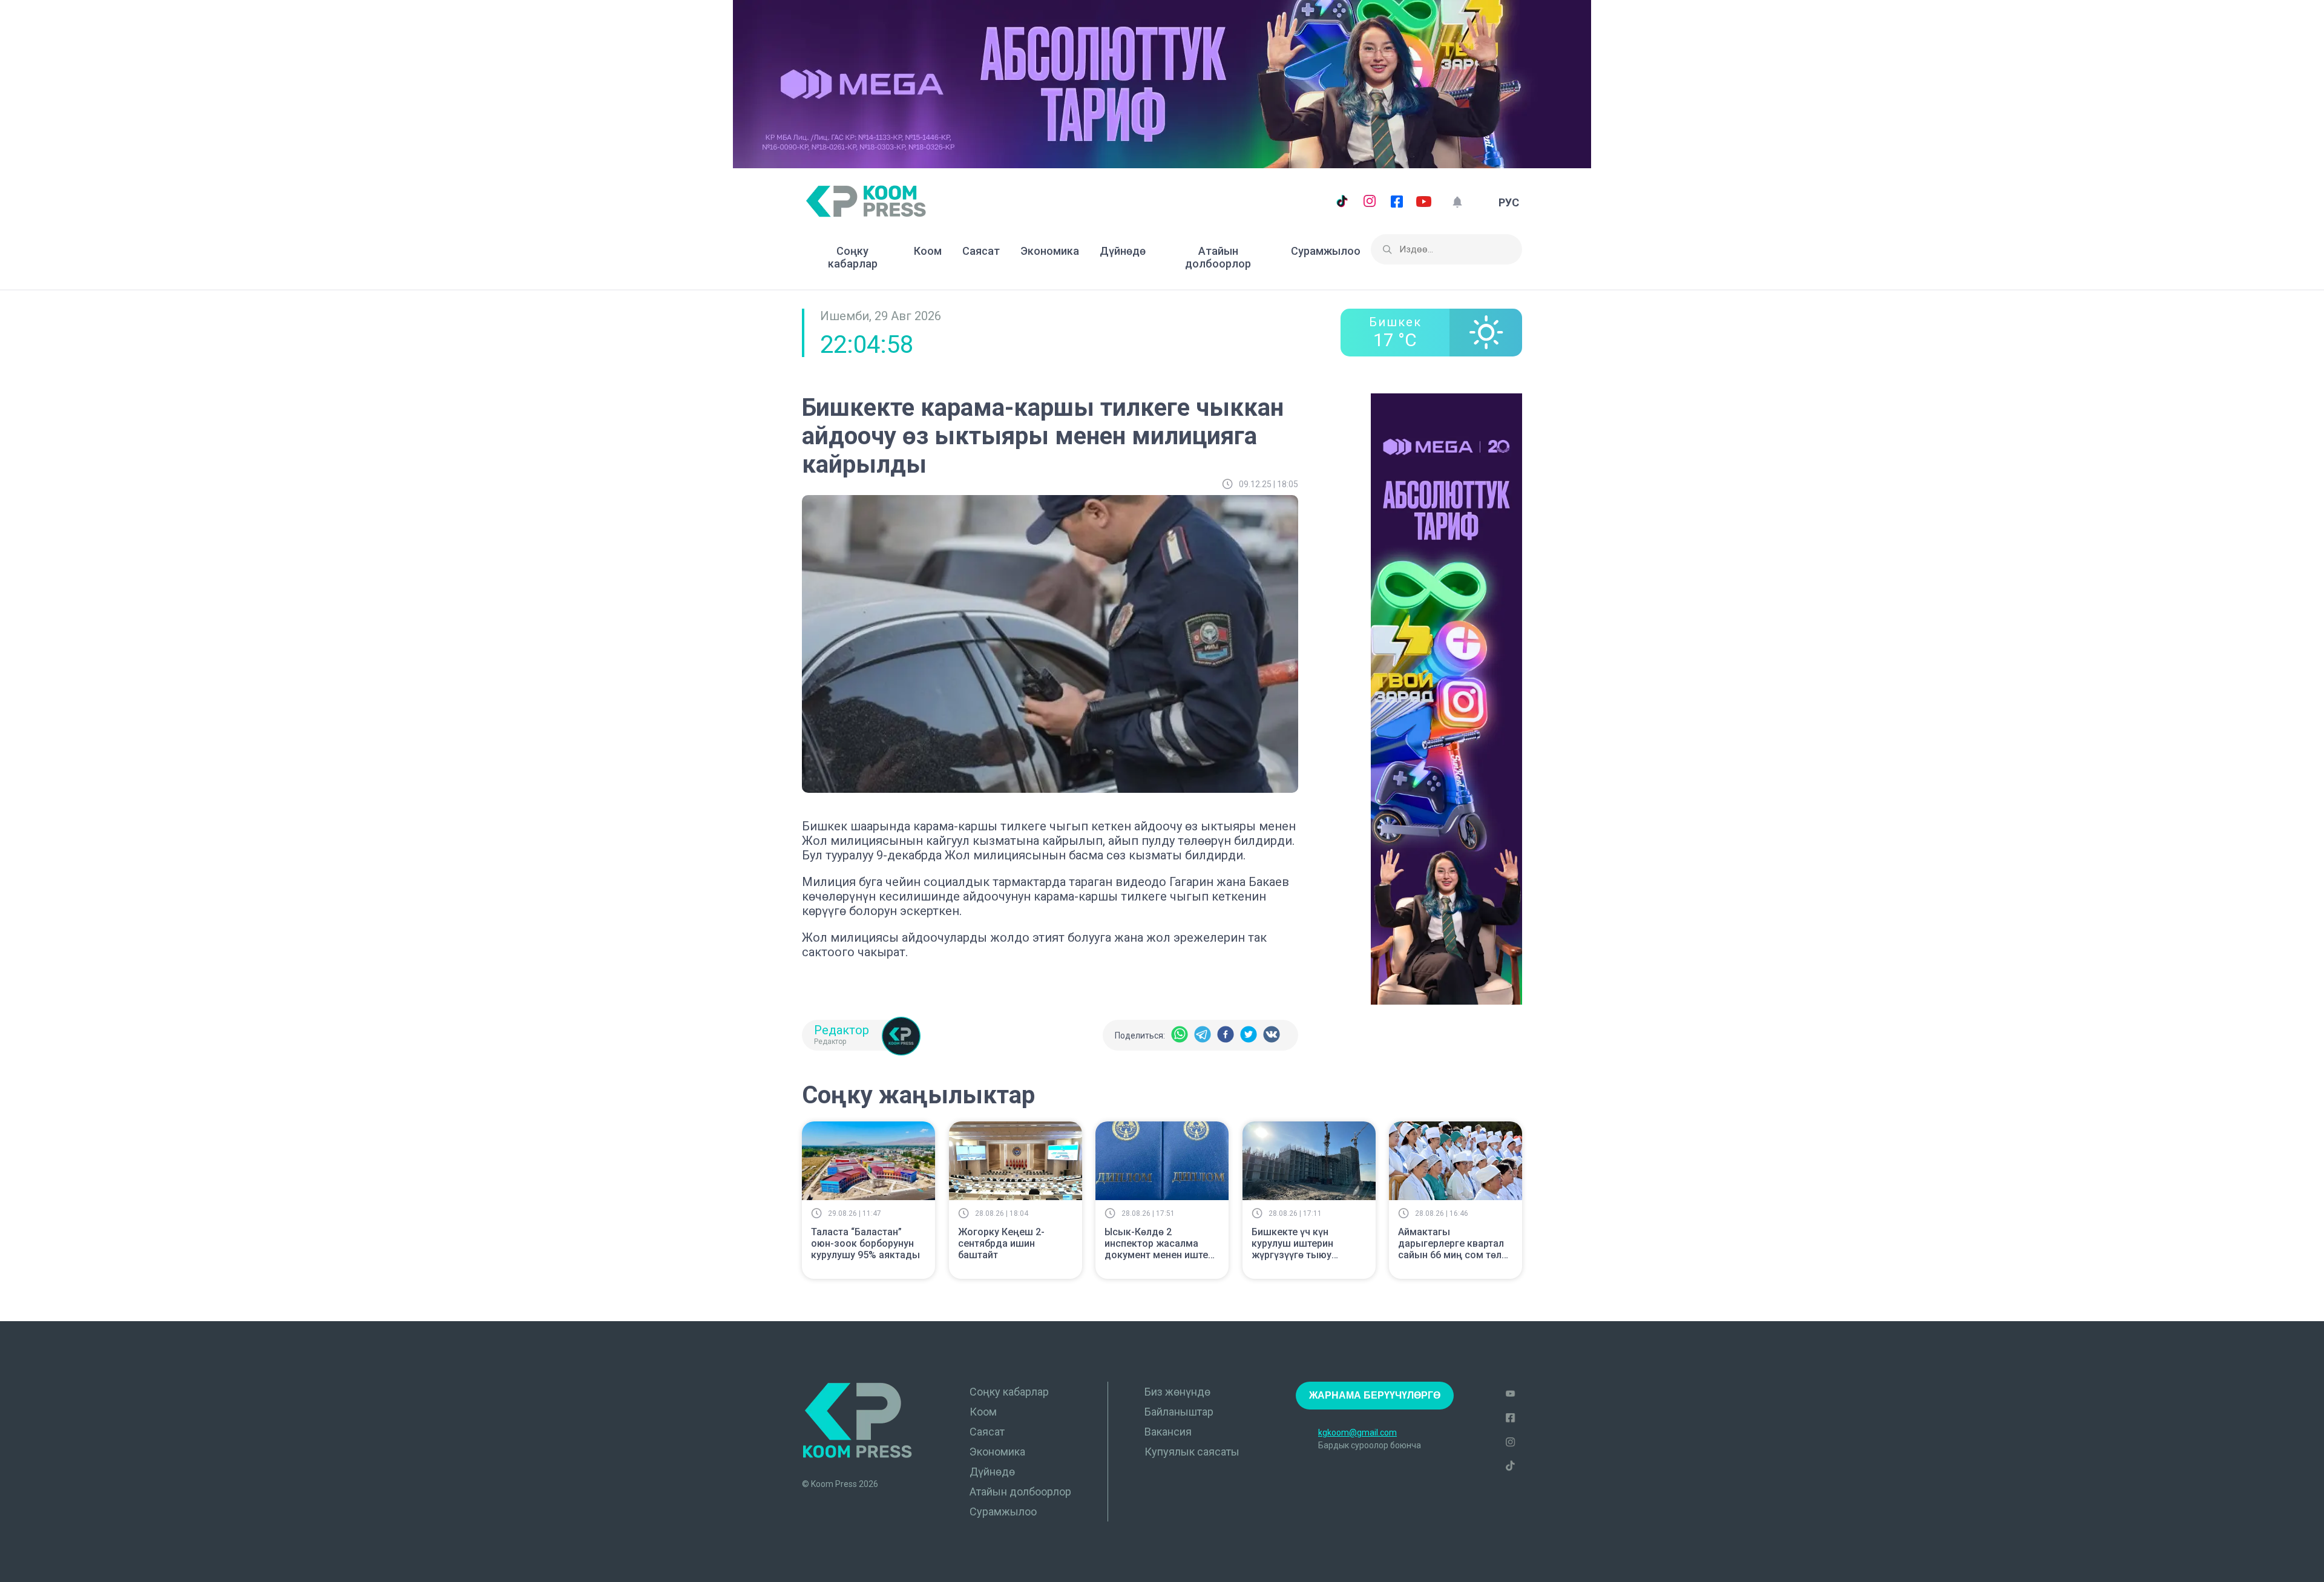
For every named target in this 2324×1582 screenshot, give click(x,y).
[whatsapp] (1180, 1035)
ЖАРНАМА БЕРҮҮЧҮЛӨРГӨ (1375, 1395)
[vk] (1272, 1035)
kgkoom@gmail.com (1357, 1433)
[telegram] (1203, 1035)
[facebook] (1226, 1035)
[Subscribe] (1457, 202)
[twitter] (1249, 1035)
